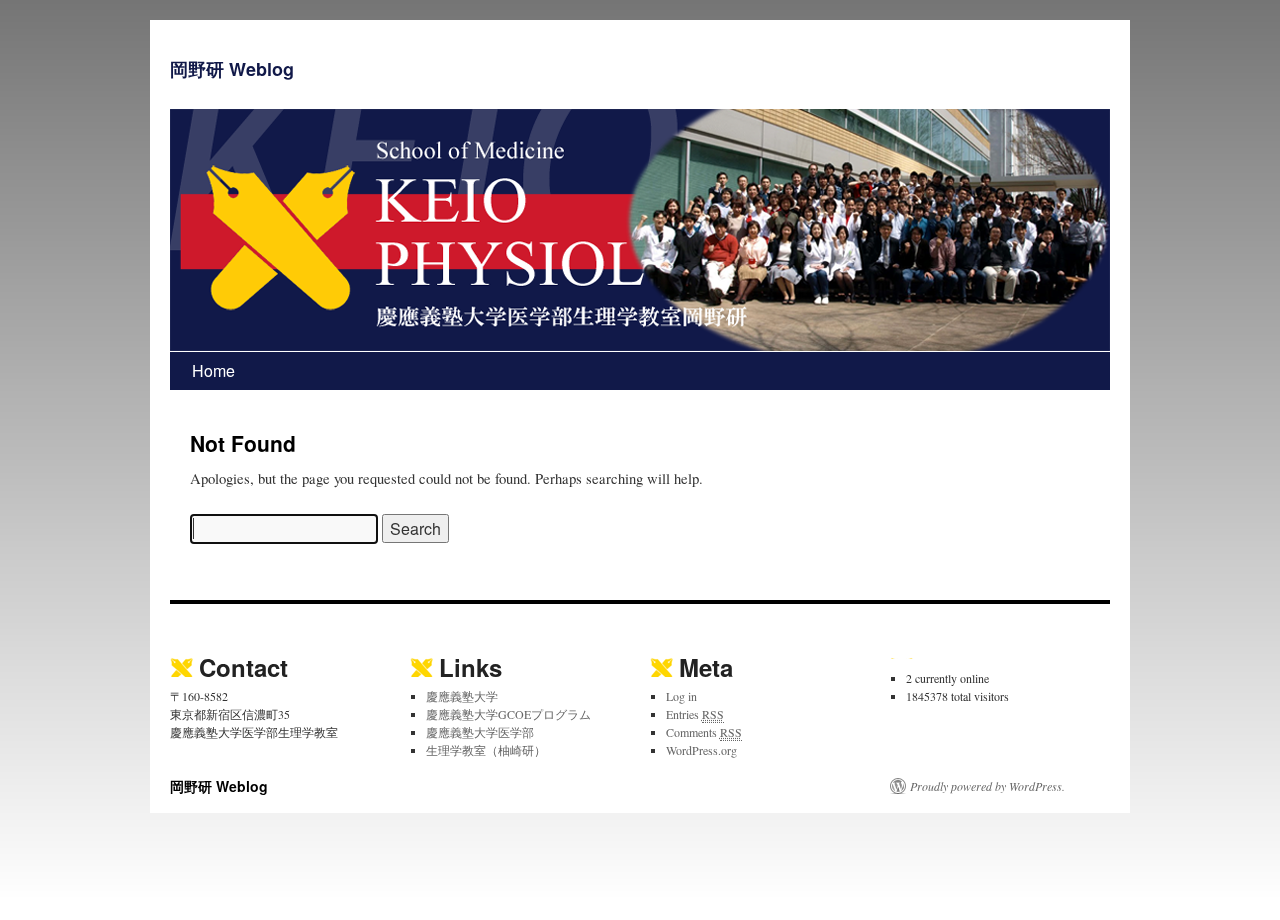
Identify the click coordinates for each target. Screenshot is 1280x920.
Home (213, 370)
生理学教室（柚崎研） (486, 750)
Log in (681, 696)
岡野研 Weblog (232, 69)
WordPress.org (701, 750)
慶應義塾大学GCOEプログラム (508, 714)
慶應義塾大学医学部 (480, 732)
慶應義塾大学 (462, 696)
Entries (695, 714)
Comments (704, 732)
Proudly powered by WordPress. (987, 786)
